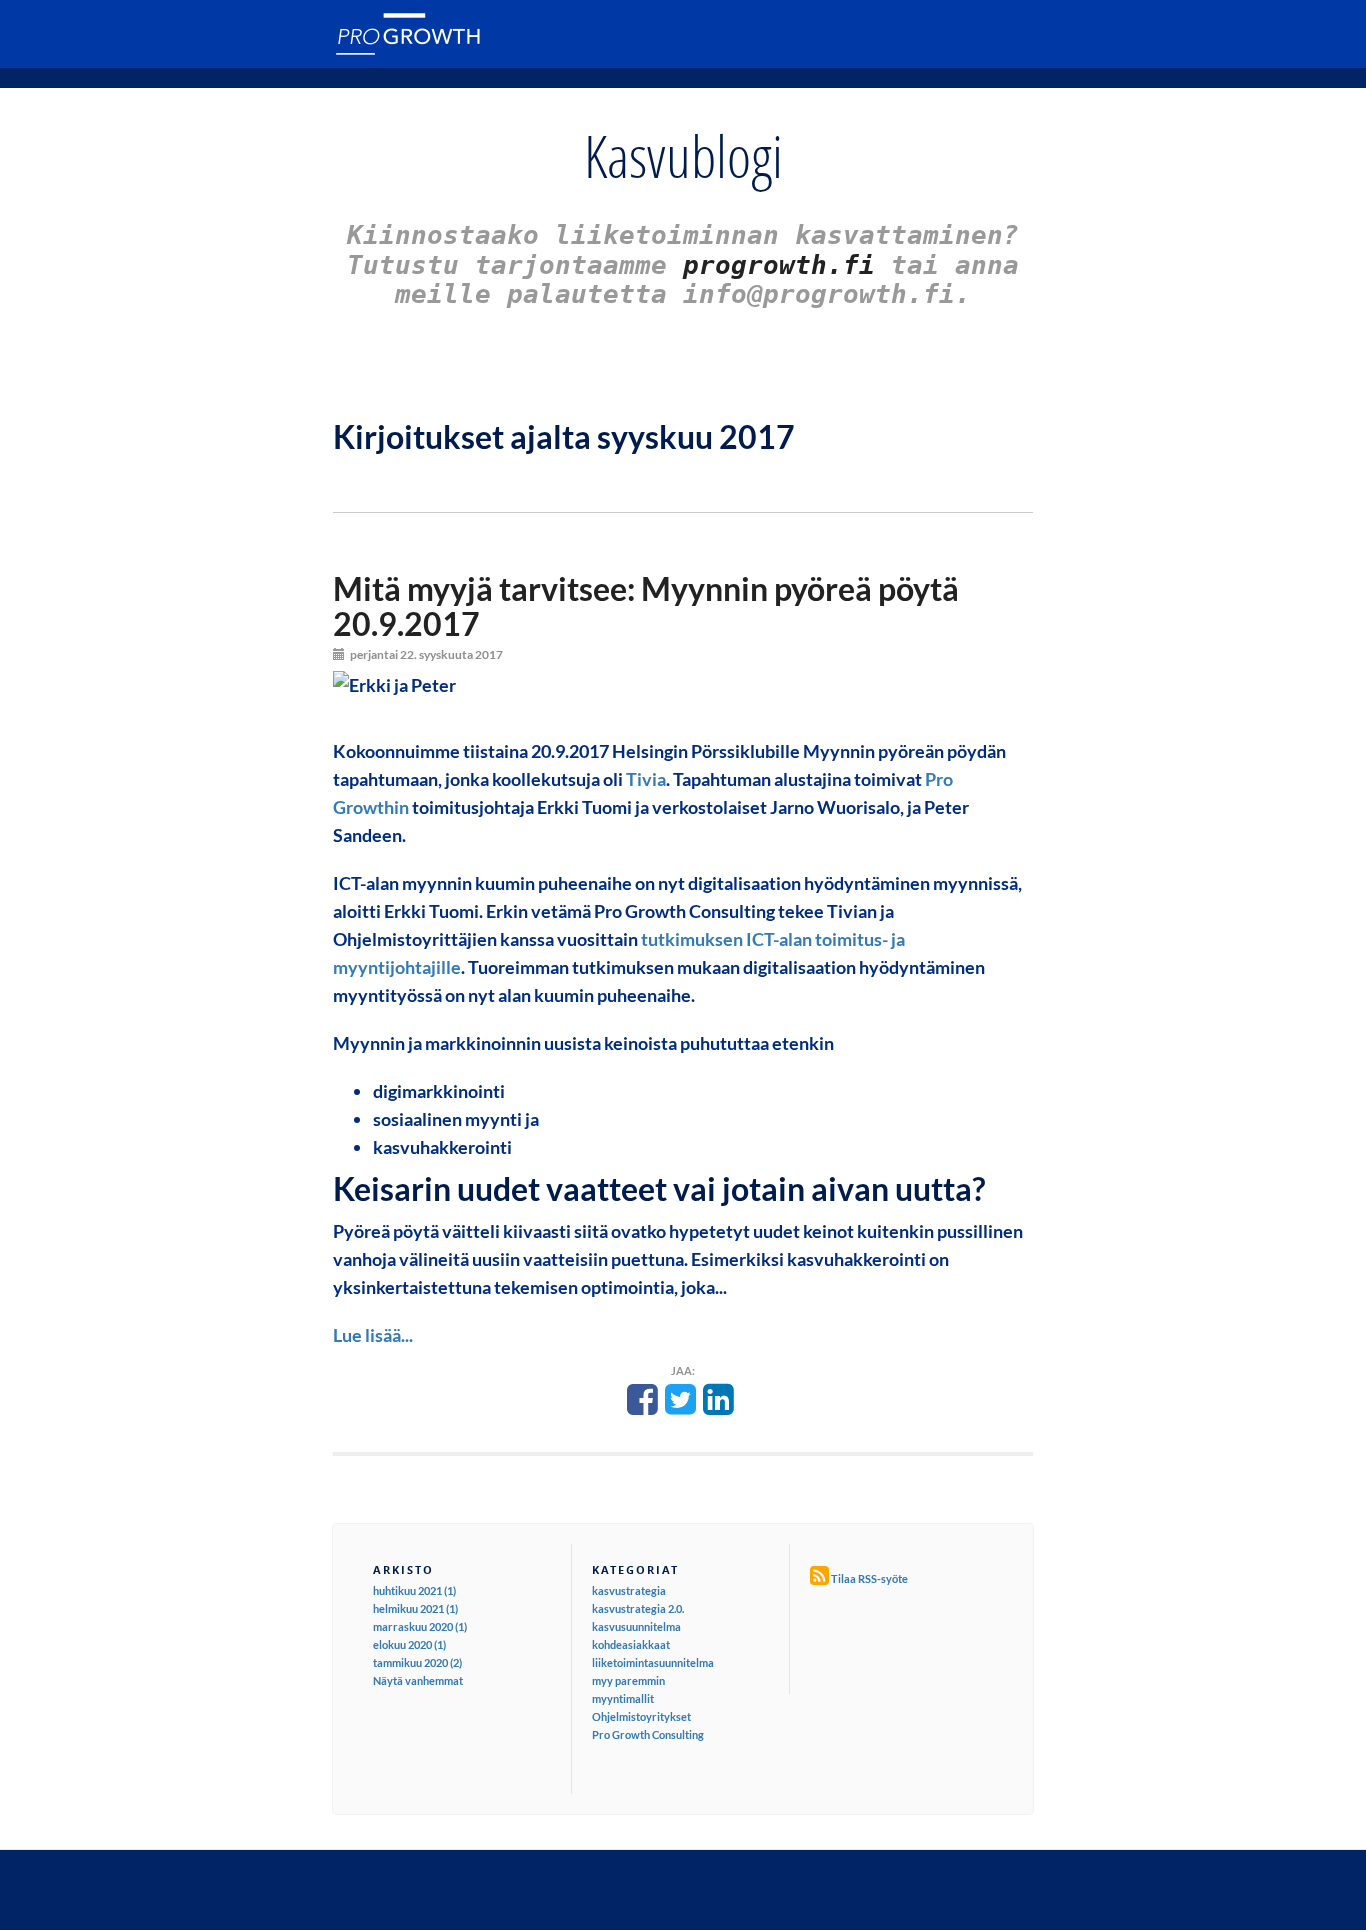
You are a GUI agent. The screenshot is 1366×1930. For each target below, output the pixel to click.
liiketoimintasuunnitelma (653, 1662)
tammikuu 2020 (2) (417, 1662)
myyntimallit (623, 1698)
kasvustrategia (629, 1590)
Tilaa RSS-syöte (869, 1578)
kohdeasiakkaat (631, 1644)
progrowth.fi (779, 265)
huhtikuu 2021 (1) (414, 1590)
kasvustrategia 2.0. (638, 1608)
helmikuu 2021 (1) (415, 1608)
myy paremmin (628, 1680)
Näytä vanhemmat (418, 1680)
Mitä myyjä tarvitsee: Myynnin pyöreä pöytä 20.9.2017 (646, 606)
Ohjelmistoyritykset (641, 1716)
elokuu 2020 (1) (409, 1644)
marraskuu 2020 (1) (420, 1626)
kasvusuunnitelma (636, 1626)
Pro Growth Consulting (648, 1734)
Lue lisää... (373, 1335)
